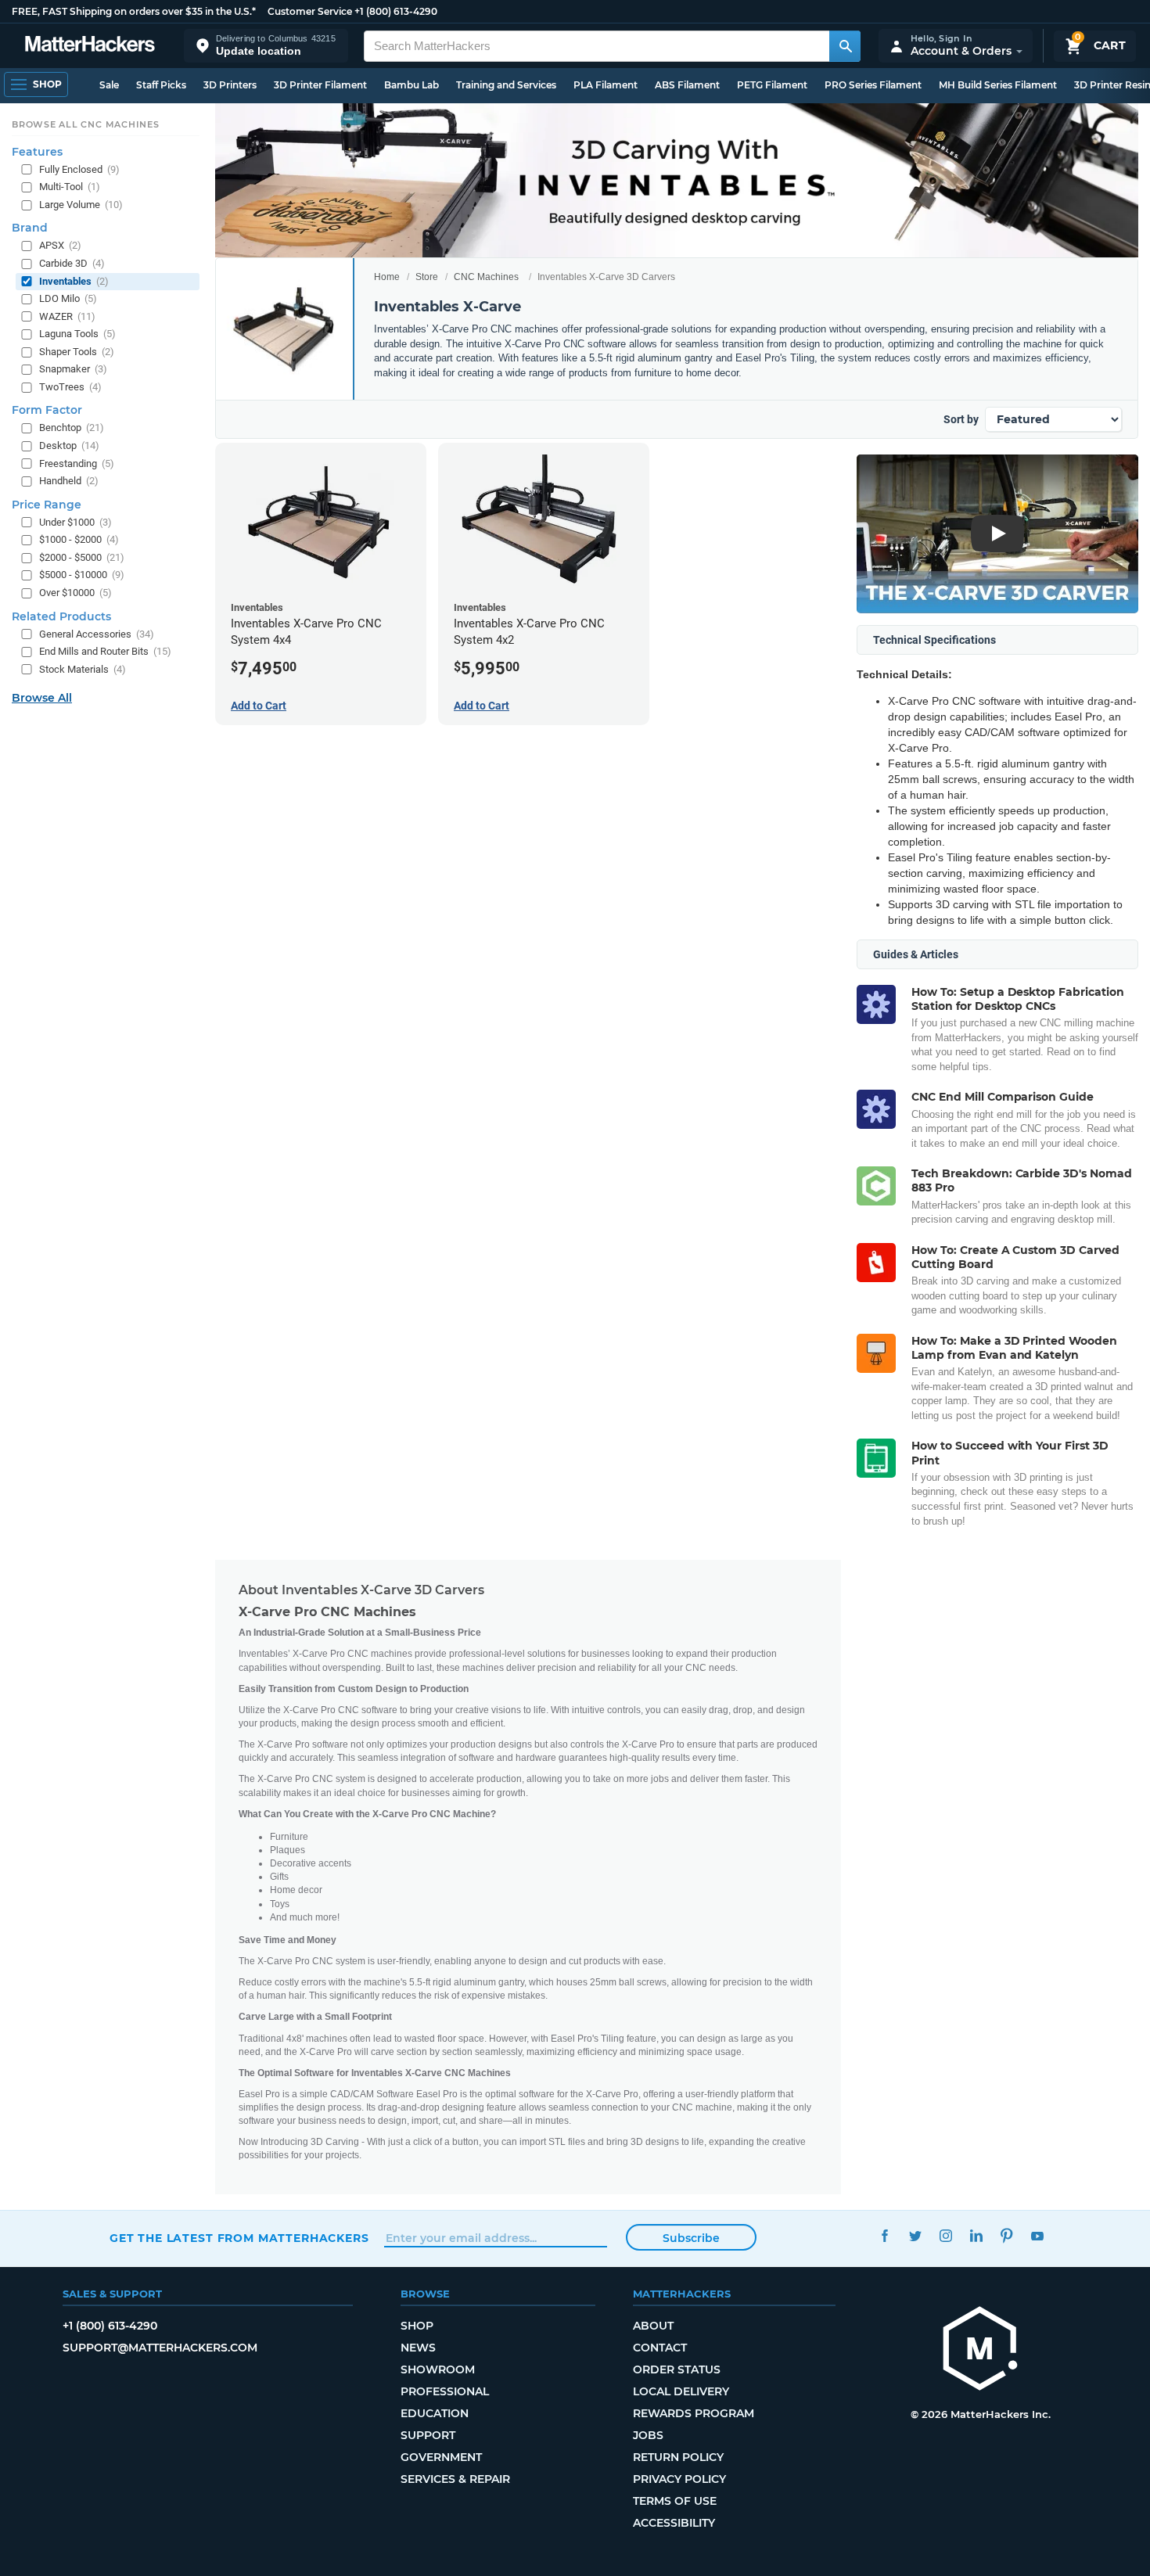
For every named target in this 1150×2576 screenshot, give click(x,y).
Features (37, 152)
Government (441, 2457)
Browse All (42, 698)
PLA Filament (606, 85)
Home (387, 277)
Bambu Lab (411, 85)
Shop (417, 2326)
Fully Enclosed (79, 169)
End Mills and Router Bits (105, 651)
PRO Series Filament (873, 85)
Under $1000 (75, 522)
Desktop (69, 446)
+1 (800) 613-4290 (396, 11)
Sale (109, 85)
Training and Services (506, 85)
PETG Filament (772, 85)
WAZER (67, 316)
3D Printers (230, 85)
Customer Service (310, 11)
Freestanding (77, 463)
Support (428, 2435)
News (418, 2348)
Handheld (69, 481)
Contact (660, 2348)
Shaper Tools (77, 352)
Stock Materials (83, 669)
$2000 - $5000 (82, 557)
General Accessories (97, 634)
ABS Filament (687, 85)
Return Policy (678, 2457)
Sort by (961, 419)
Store (427, 277)
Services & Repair (455, 2479)
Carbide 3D (72, 263)
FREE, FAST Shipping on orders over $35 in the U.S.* (134, 11)
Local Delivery (681, 2391)
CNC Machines (486, 277)
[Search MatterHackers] (845, 46)
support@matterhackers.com (160, 2348)
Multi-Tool (70, 187)
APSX (60, 245)
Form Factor (47, 410)
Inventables (74, 281)
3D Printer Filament (320, 85)
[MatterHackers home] (90, 46)
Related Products (61, 616)
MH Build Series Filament (998, 85)
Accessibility (674, 2523)
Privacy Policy (679, 2479)
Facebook (884, 2236)
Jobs (648, 2435)
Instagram (945, 2236)
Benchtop (72, 428)
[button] (266, 46)
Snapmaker (73, 369)
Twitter (915, 2236)
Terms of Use (675, 2501)
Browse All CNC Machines (86, 124)
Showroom (438, 2369)
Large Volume (81, 205)
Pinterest (1006, 2236)
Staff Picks (161, 85)
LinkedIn (976, 2236)
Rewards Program (694, 2413)
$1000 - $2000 (79, 539)
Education (435, 2413)
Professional (445, 2391)
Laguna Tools (77, 334)
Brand (30, 228)
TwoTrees (70, 387)
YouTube (1037, 2236)
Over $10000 (75, 593)
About (653, 2326)
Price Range (47, 505)
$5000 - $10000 (82, 575)
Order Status (677, 2369)
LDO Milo (68, 298)
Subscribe (691, 2238)
